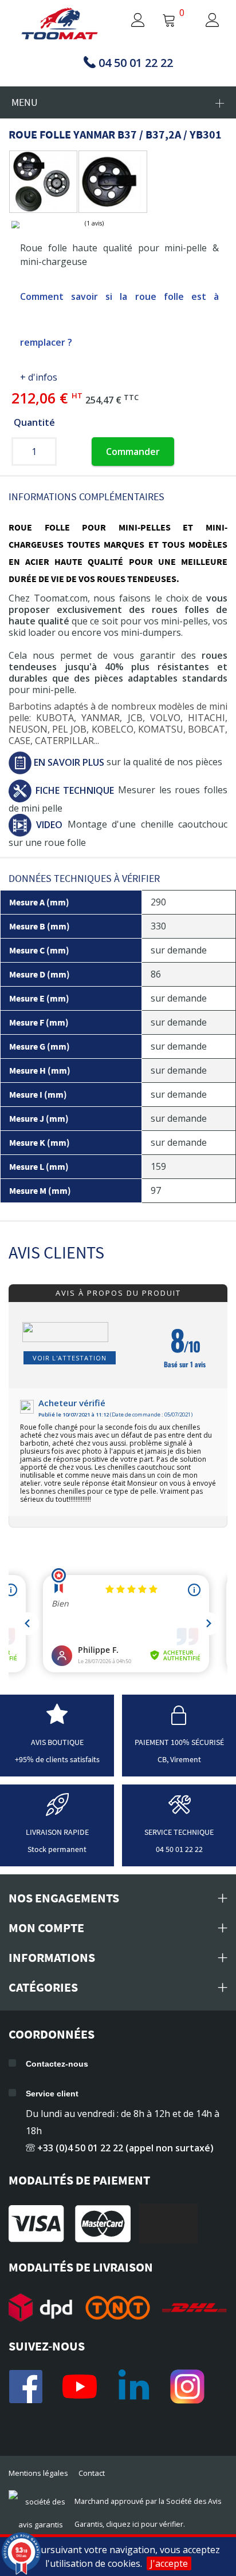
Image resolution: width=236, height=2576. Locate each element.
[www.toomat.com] (60, 25)
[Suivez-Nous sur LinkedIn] (133, 2387)
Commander (133, 452)
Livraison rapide (57, 1832)
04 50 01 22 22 (179, 1849)
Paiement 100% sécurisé (179, 1742)
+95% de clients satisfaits (57, 1759)
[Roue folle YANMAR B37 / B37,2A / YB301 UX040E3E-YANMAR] (40, 182)
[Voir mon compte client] (127, 21)
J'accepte (169, 2563)
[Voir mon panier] (169, 21)
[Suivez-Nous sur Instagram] (187, 2387)
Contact (92, 2473)
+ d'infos (39, 377)
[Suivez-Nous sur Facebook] (26, 2387)
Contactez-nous (57, 2064)
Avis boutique (57, 1742)
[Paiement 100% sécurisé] (179, 1721)
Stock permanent (57, 1849)
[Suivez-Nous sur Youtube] (80, 2387)
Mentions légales (38, 2473)
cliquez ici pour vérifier (145, 2524)
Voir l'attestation (70, 1358)
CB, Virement (179, 1759)
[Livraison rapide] (57, 1811)
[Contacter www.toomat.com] (179, 1811)
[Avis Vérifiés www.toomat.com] (57, 1721)
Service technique (179, 1832)
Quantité (34, 422)
